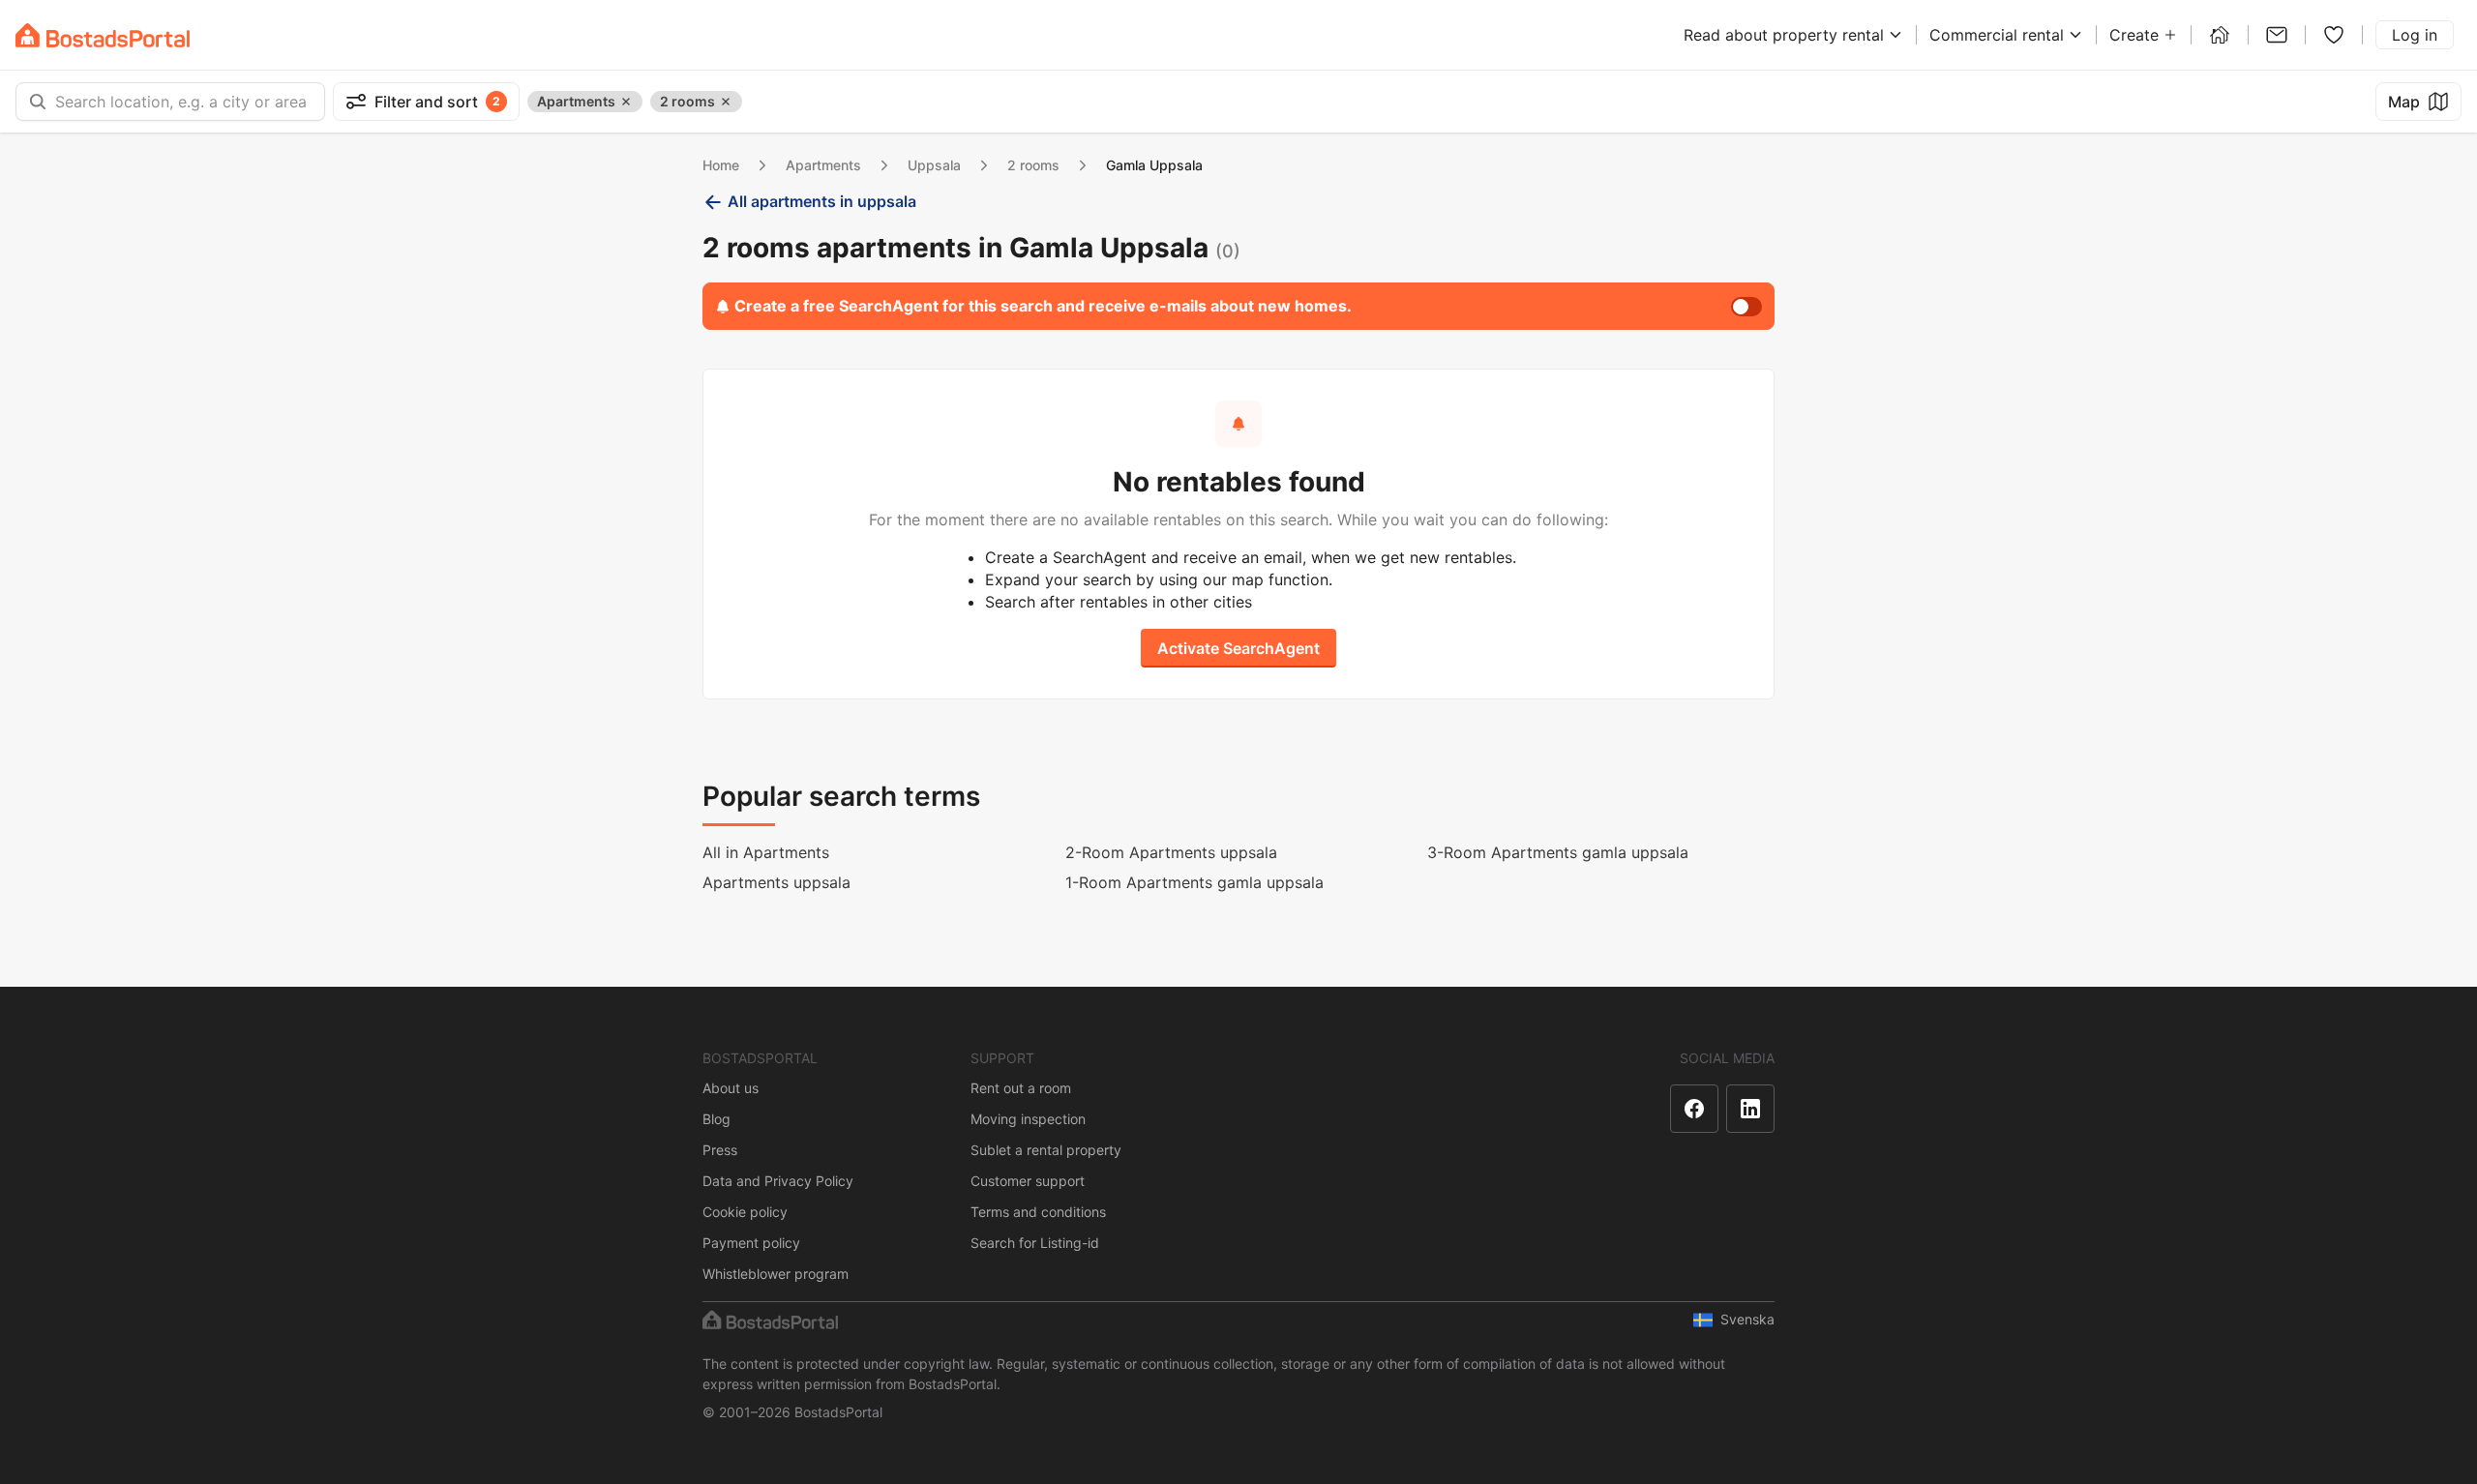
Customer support (1028, 1181)
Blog (716, 1119)
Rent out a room (1021, 1088)
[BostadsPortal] (103, 35)
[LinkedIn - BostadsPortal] (1750, 1109)
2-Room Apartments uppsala (1171, 852)
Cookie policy (745, 1212)
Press (720, 1150)
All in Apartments (766, 852)
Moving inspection (1028, 1119)
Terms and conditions (1038, 1212)
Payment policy (751, 1243)
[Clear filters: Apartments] (626, 102)
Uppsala (934, 165)
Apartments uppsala (776, 882)
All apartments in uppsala (822, 201)
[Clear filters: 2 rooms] (726, 102)
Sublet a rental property (1046, 1150)
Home (721, 165)
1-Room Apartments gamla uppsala (1194, 882)
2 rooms (1033, 165)
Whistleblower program (776, 1274)
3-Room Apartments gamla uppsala (1558, 852)
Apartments (823, 165)
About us (731, 1088)
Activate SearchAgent (1238, 648)
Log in (2415, 35)
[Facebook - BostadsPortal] (1694, 1109)
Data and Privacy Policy (778, 1181)
